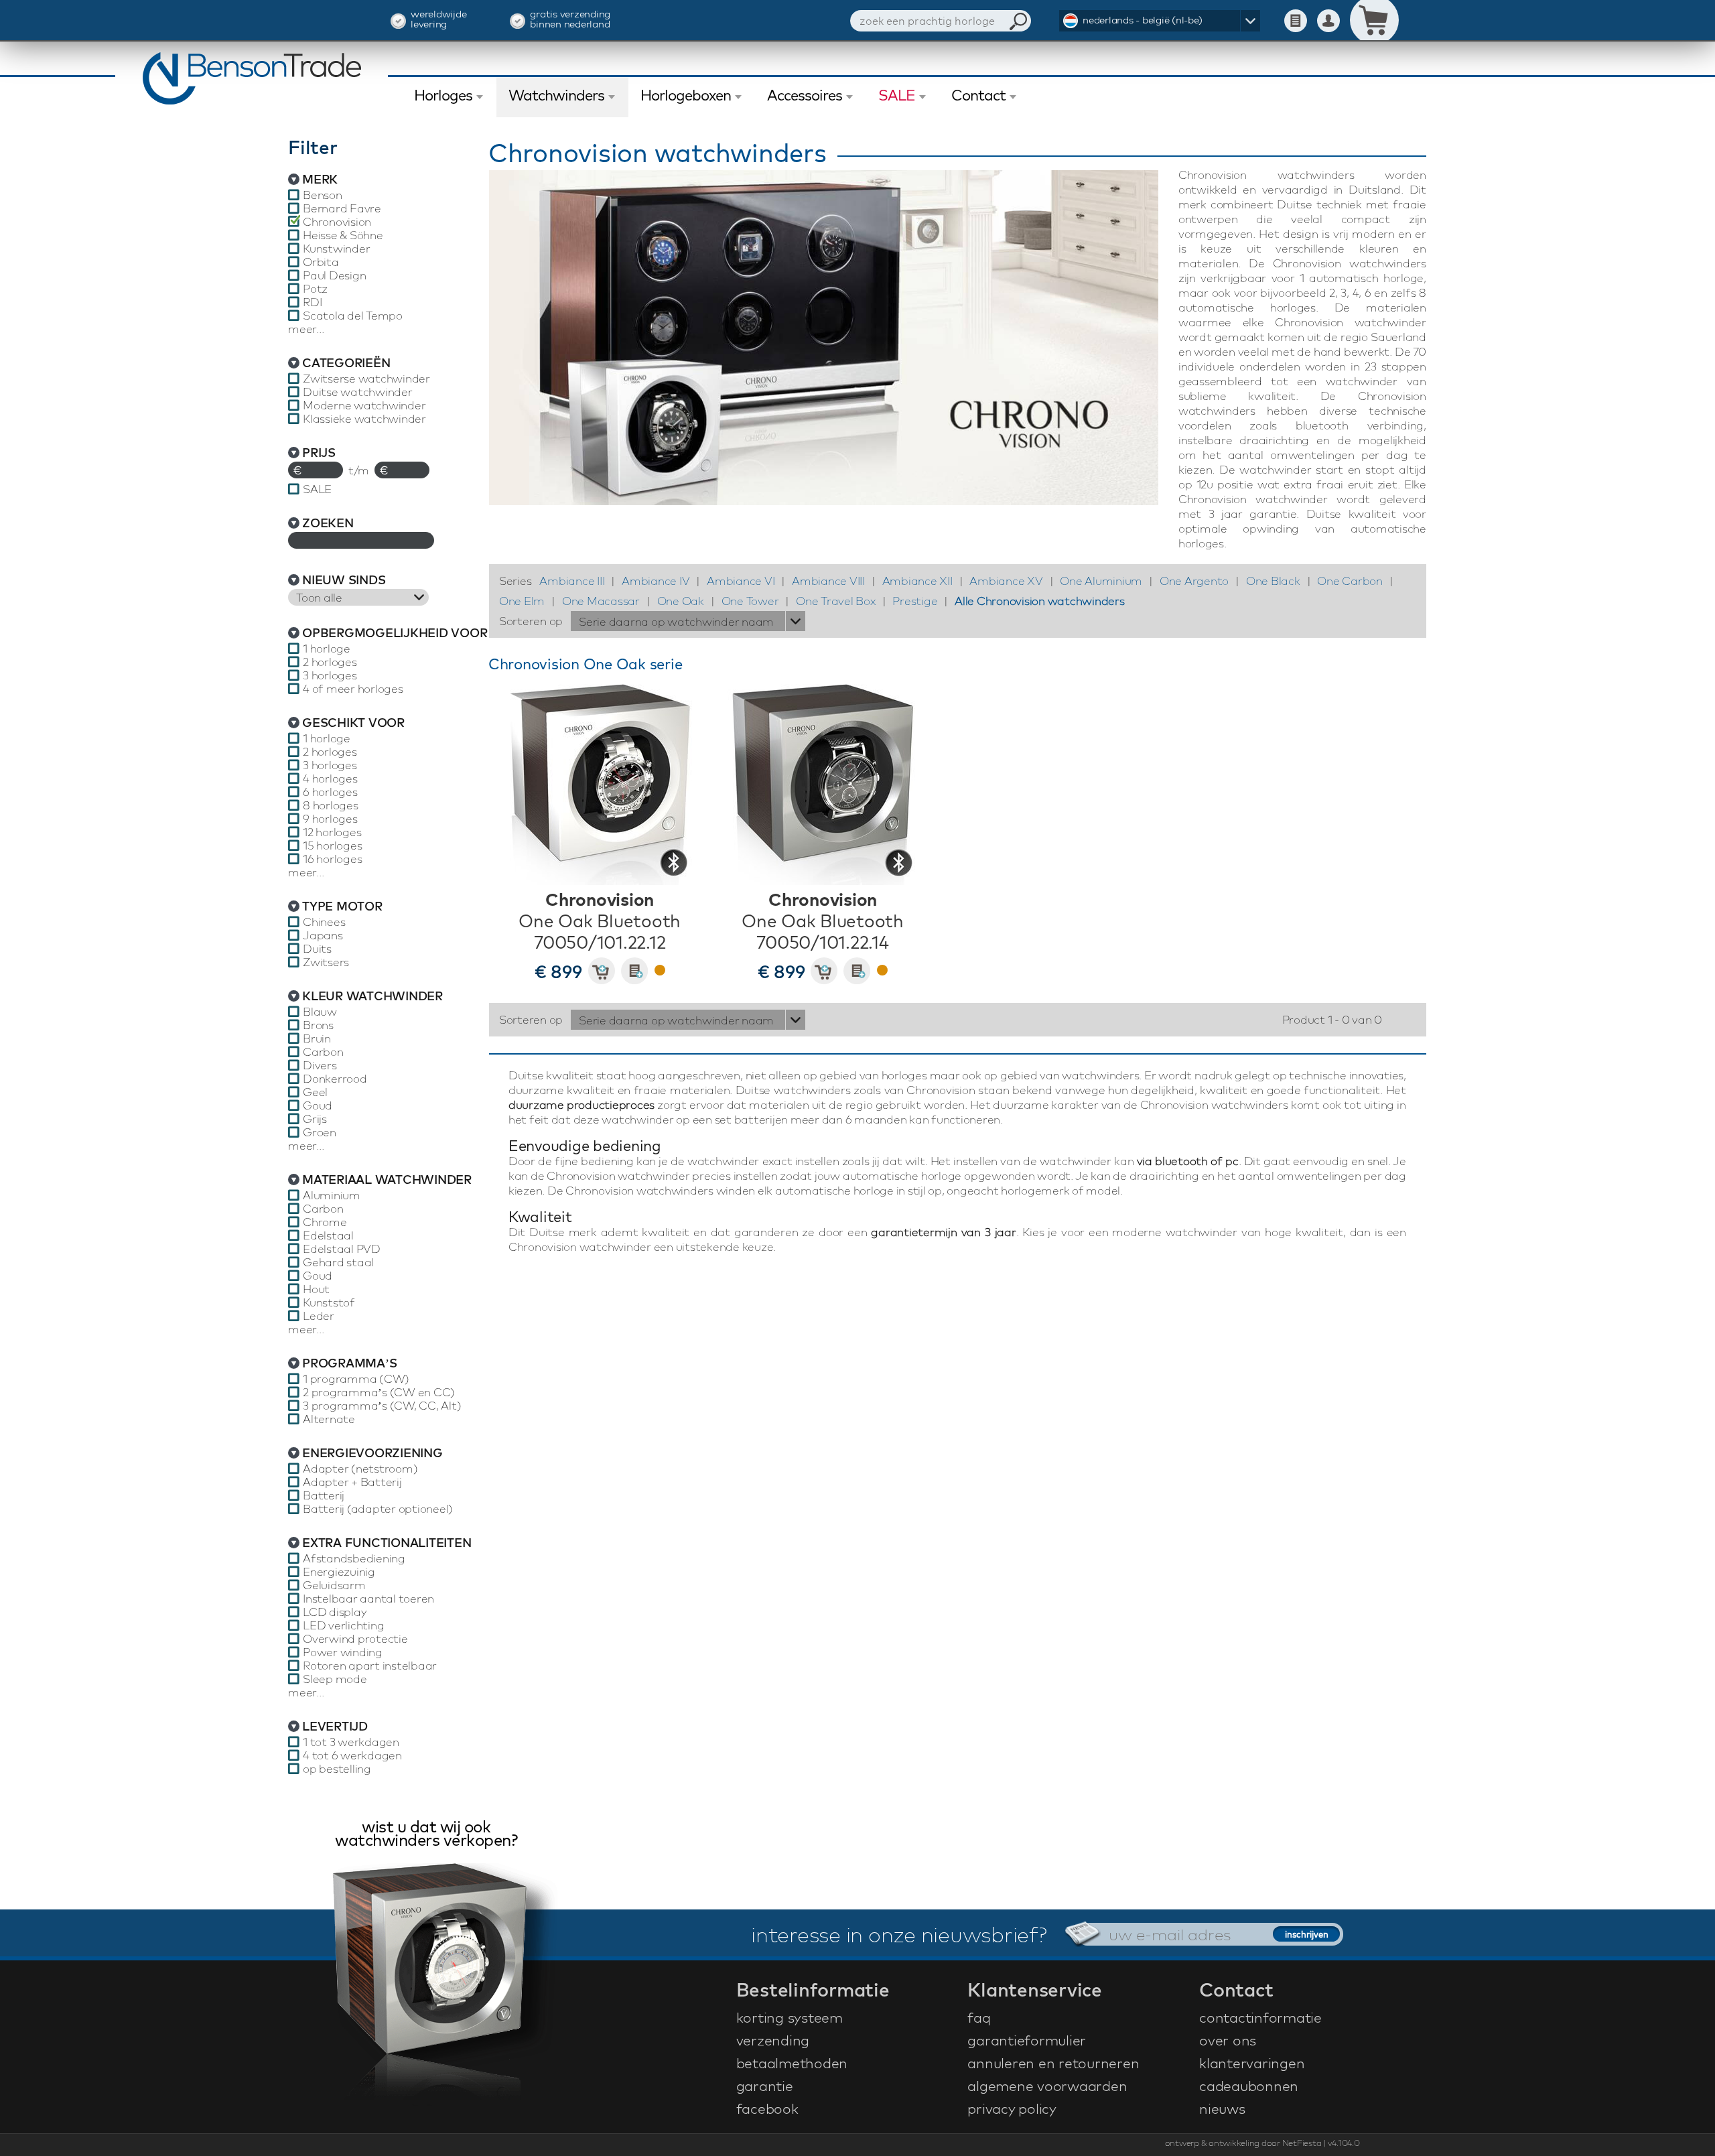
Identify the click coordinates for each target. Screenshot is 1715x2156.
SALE (897, 95)
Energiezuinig (339, 1572)
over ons (1228, 2040)
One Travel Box (836, 601)
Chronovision (337, 222)
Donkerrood (335, 1079)
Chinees (324, 922)
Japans (323, 935)
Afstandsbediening (354, 1558)
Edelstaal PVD (342, 1249)
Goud (318, 1105)
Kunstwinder (336, 249)
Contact (978, 95)
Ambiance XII (917, 581)
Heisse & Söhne (343, 235)
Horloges (443, 95)
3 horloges (330, 675)
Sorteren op (531, 621)
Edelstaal (328, 1235)
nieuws (1222, 2108)
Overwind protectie (355, 1639)
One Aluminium (1101, 581)
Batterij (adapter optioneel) (378, 1509)
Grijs (315, 1119)
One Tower (750, 601)
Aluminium (332, 1195)
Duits (317, 949)
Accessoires (805, 95)
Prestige (915, 601)
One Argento (1194, 581)
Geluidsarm (334, 1585)
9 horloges (330, 819)
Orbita (321, 262)
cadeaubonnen (1249, 2086)
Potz (315, 289)
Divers (320, 1065)
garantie (765, 2086)
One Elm (522, 601)
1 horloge (327, 649)
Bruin (317, 1038)
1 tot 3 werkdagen (351, 1742)
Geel (315, 1092)
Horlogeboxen (686, 95)
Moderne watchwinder (364, 405)
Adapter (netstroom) (360, 1469)
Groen (320, 1132)
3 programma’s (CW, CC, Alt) (382, 1406)
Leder (319, 1316)
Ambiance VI (741, 581)
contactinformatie (1260, 2017)
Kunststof (329, 1302)
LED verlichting (343, 1625)
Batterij (324, 1495)
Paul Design (334, 275)
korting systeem (790, 2017)
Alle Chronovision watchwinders (1040, 601)
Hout (316, 1289)
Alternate (329, 1419)
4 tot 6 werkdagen (352, 1755)
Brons (318, 1025)
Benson (323, 195)
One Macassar (601, 601)
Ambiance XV (1006, 581)
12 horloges (332, 832)
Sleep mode (335, 1679)
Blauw (320, 1012)
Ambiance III (572, 581)
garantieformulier (1027, 2040)
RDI (312, 302)
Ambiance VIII (828, 581)
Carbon (323, 1052)
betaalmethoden (792, 2063)
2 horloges (330, 662)
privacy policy (1012, 2108)
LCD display (334, 1612)
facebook (767, 2108)
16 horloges (332, 859)
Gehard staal (338, 1262)
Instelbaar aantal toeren (368, 1599)
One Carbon (1350, 581)
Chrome (325, 1222)
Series (516, 581)
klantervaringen (1252, 2063)
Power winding (343, 1652)
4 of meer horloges (353, 689)
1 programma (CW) (356, 1379)
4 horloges (330, 779)
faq (979, 2017)
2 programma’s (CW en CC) (379, 1392)
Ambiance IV (656, 581)
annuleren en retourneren (1053, 2063)
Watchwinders (556, 95)
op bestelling (337, 1769)
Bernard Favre (342, 208)
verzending (773, 2040)
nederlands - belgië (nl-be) (1142, 20)
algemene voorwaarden (1047, 2086)
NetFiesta (1302, 2143)
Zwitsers (326, 962)
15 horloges (332, 846)
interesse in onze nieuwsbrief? (899, 1934)
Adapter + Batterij (352, 1482)
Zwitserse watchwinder (366, 379)
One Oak (681, 601)
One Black (1273, 581)
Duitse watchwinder (358, 392)
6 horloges (330, 792)
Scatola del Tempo (353, 316)
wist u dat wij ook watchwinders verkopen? (426, 1835)
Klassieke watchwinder (364, 419)
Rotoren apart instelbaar (370, 1666)
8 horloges (331, 805)
